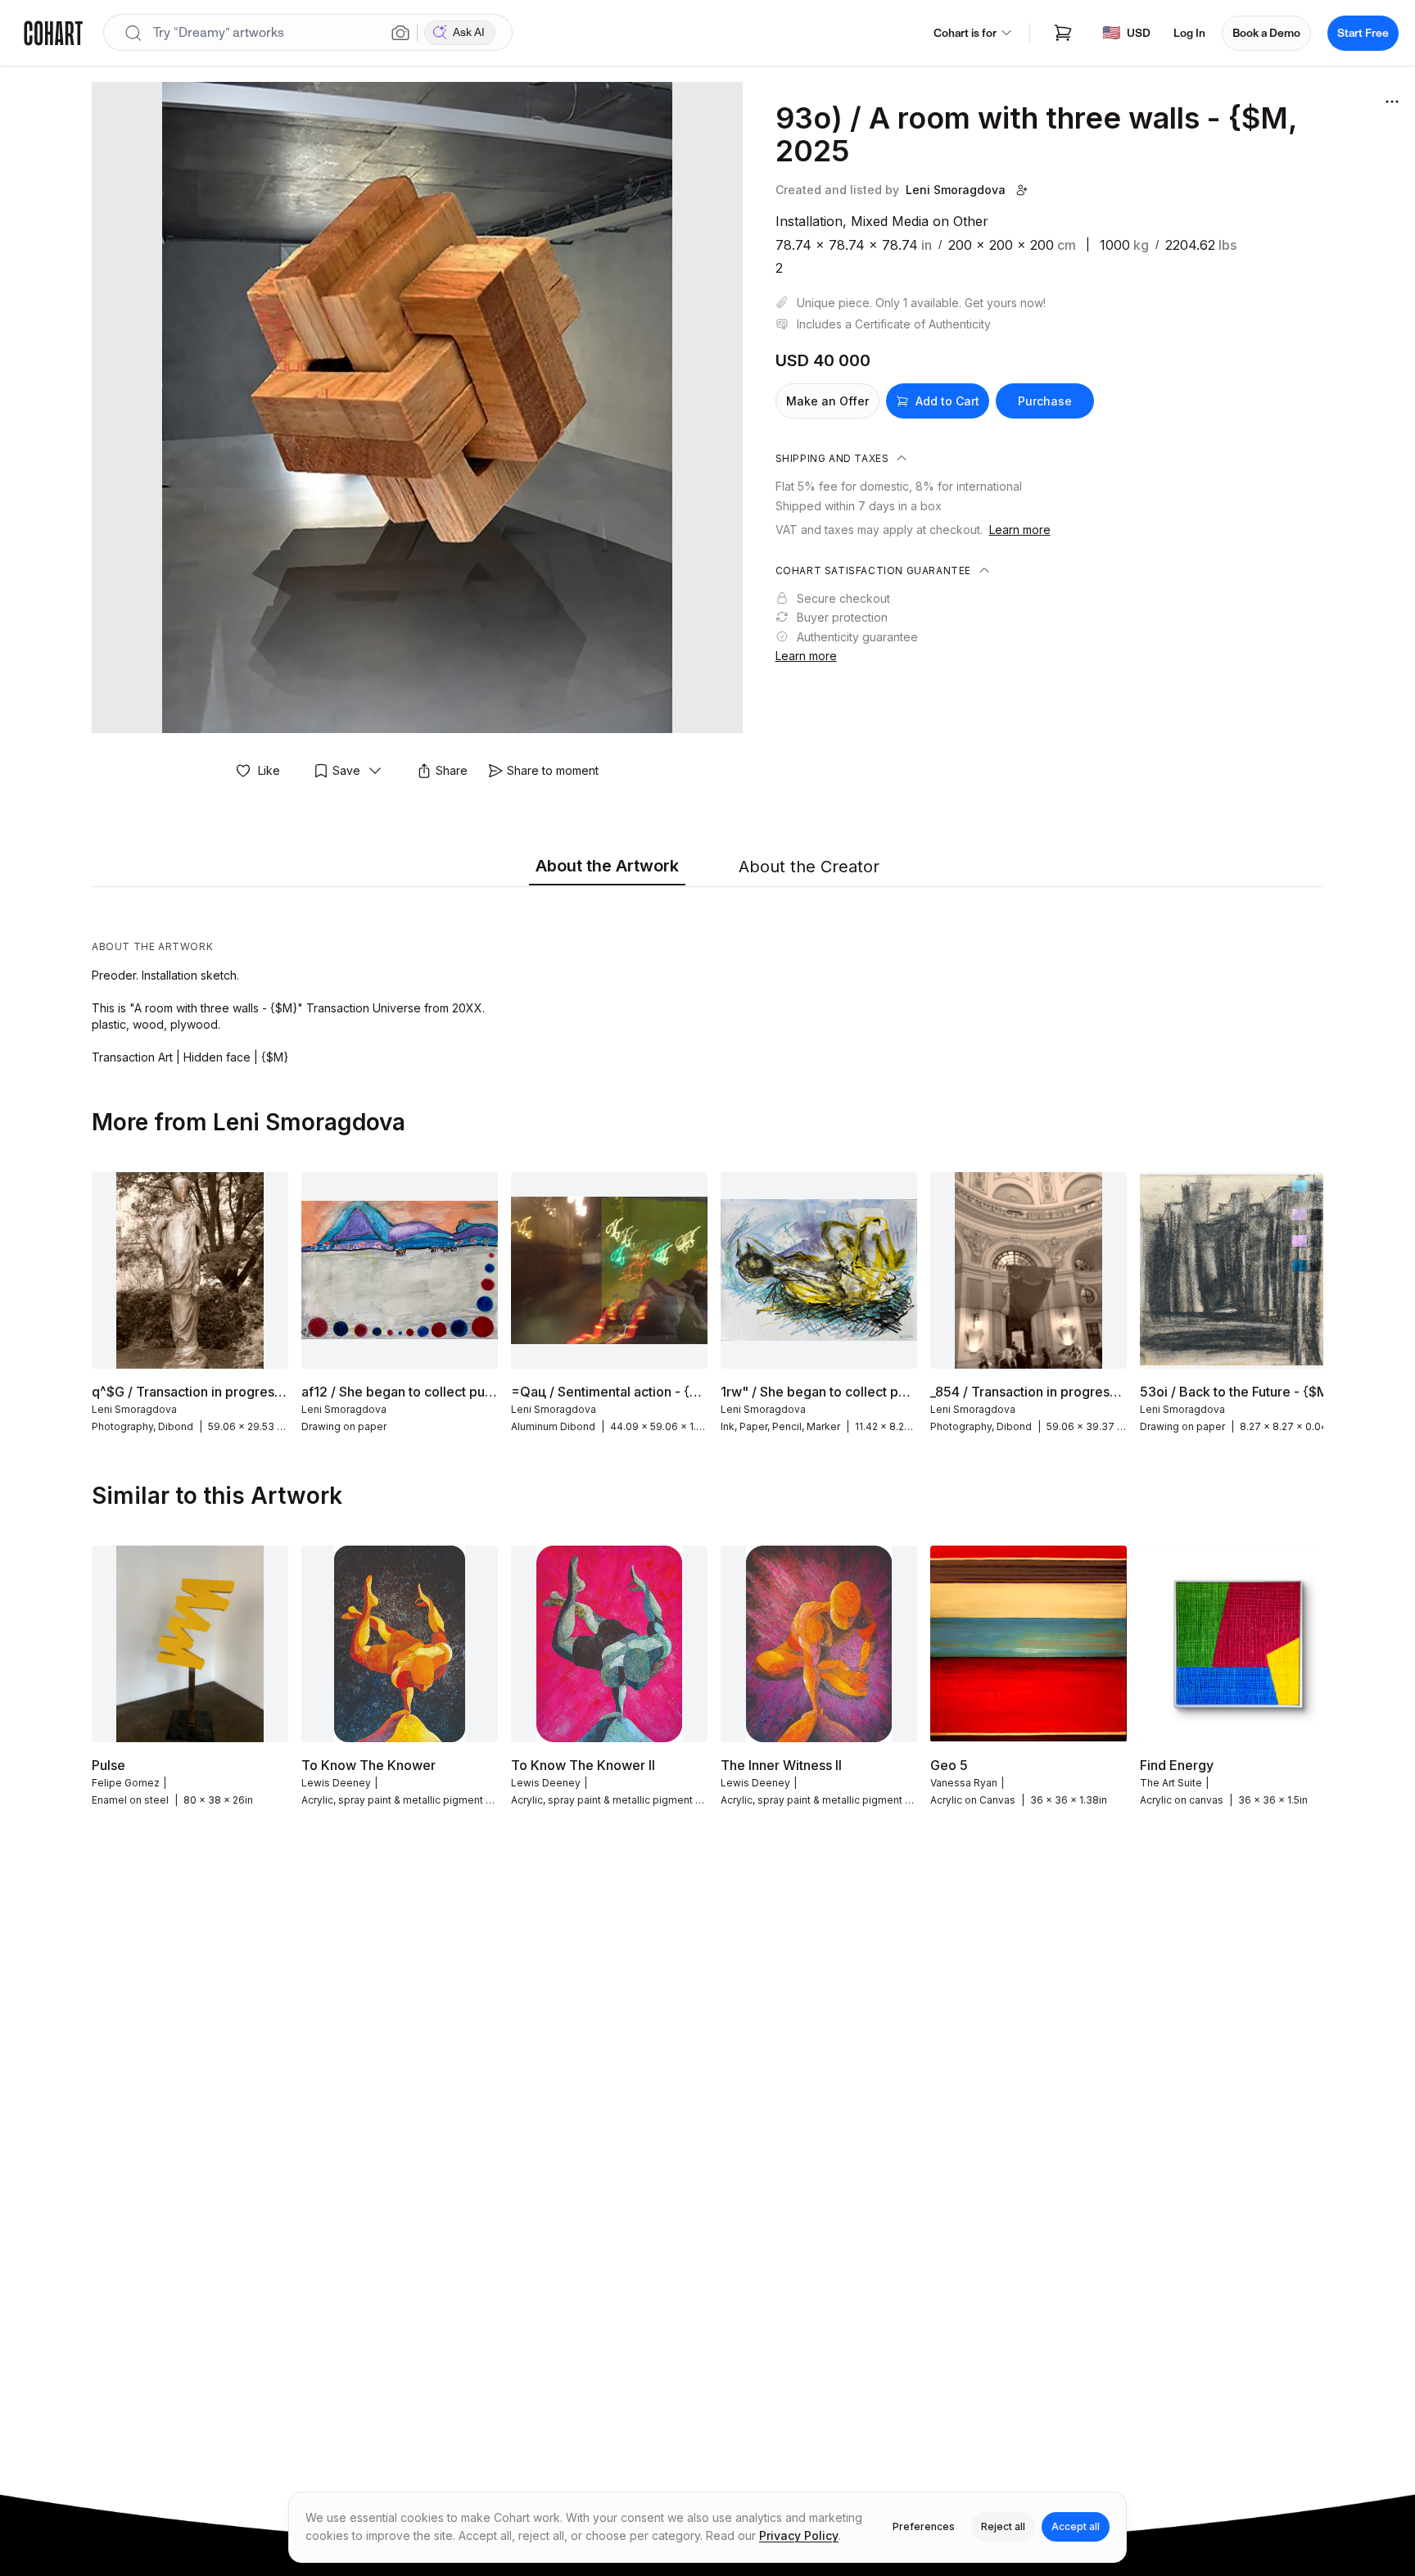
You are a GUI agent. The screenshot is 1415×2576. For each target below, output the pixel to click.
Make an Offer (827, 401)
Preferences (924, 2526)
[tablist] (707, 867)
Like (269, 770)
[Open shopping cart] (1063, 33)
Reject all (1003, 2526)
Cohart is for (965, 33)
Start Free (1363, 33)
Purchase (1045, 401)
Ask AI (469, 32)
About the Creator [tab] (809, 867)
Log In (1189, 33)
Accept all (1076, 2526)
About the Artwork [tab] (607, 866)
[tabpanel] (707, 980)
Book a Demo (1266, 33)
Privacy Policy (799, 2535)
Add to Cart (947, 401)
